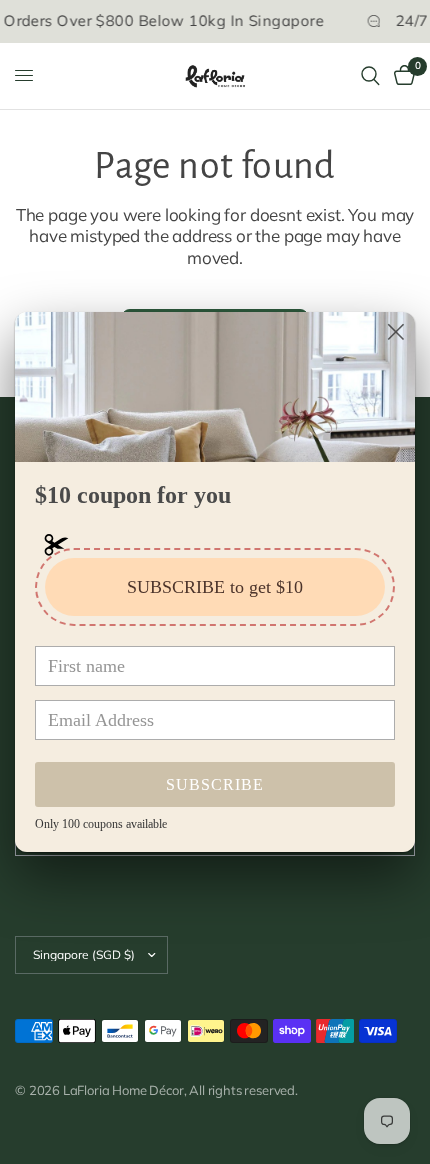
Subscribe (215, 784)
